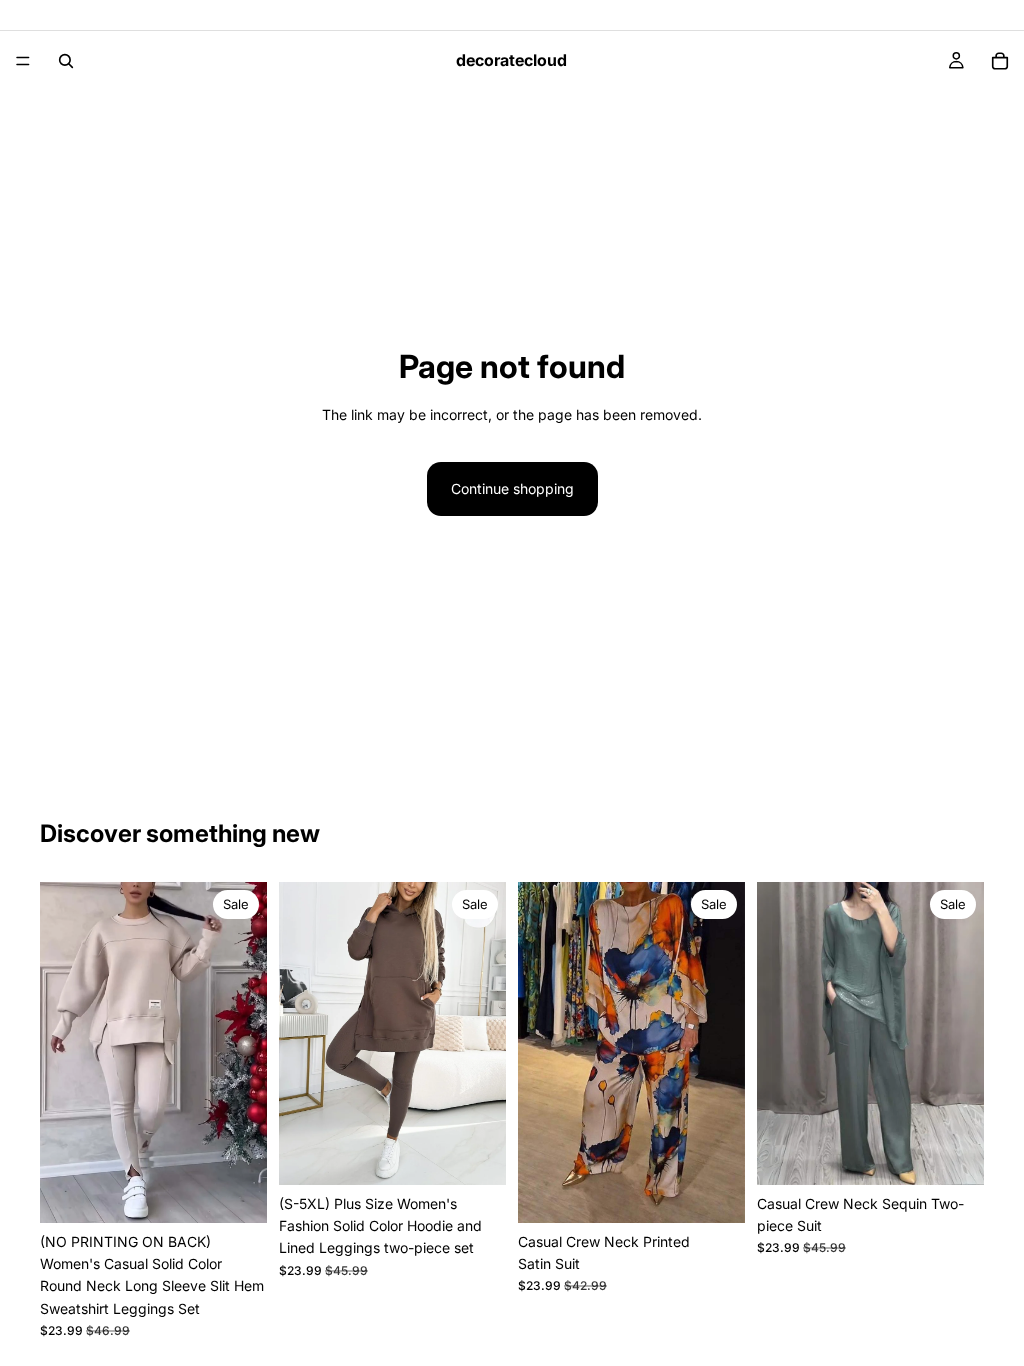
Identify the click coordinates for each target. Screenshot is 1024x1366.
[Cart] (1000, 61)
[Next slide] (245, 1052)
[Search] (66, 61)
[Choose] (236, 1192)
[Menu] (23, 61)
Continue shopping (512, 488)
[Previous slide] (62, 1052)
